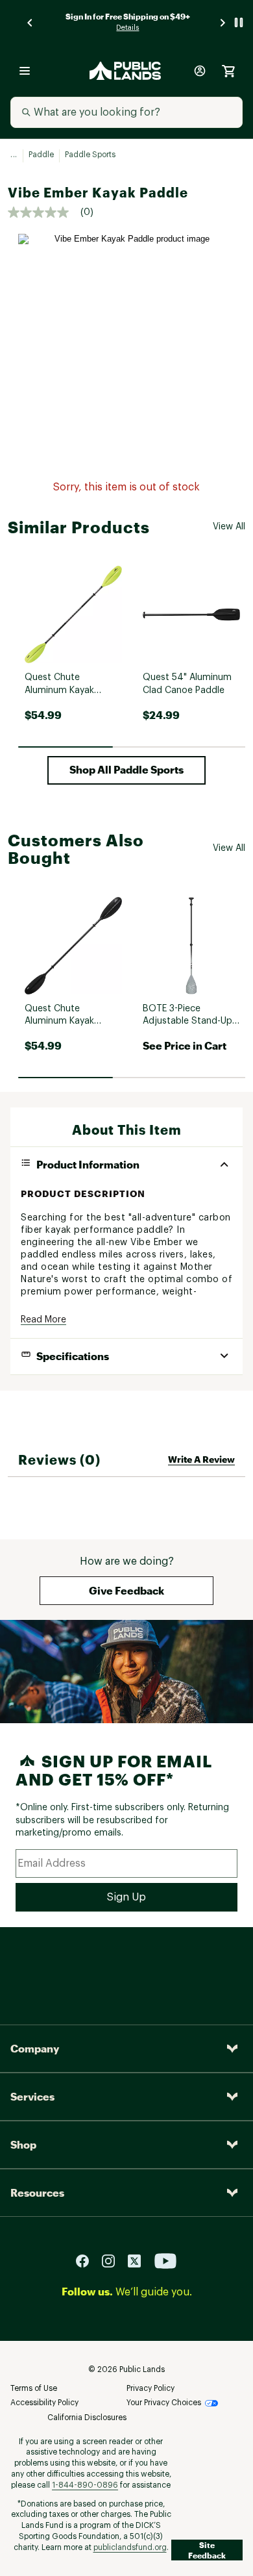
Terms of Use (34, 2388)
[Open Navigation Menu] (25, 71)
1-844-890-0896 (85, 2485)
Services (32, 2096)
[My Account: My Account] (200, 71)
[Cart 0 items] (228, 71)
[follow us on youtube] (165, 2260)
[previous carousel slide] (30, 22)
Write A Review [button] (201, 1459)
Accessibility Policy (44, 2403)
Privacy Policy (151, 2388)
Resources (37, 2192)
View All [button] (229, 527)
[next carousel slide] (223, 22)
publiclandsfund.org (130, 2547)
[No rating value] (44, 212)
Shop (23, 2144)
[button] (126, 770)
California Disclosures (87, 2418)
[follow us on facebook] (88, 2260)
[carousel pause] (239, 22)
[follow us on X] (139, 2260)
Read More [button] (43, 1320)
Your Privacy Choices (164, 2403)
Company (35, 2048)
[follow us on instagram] (114, 2260)
